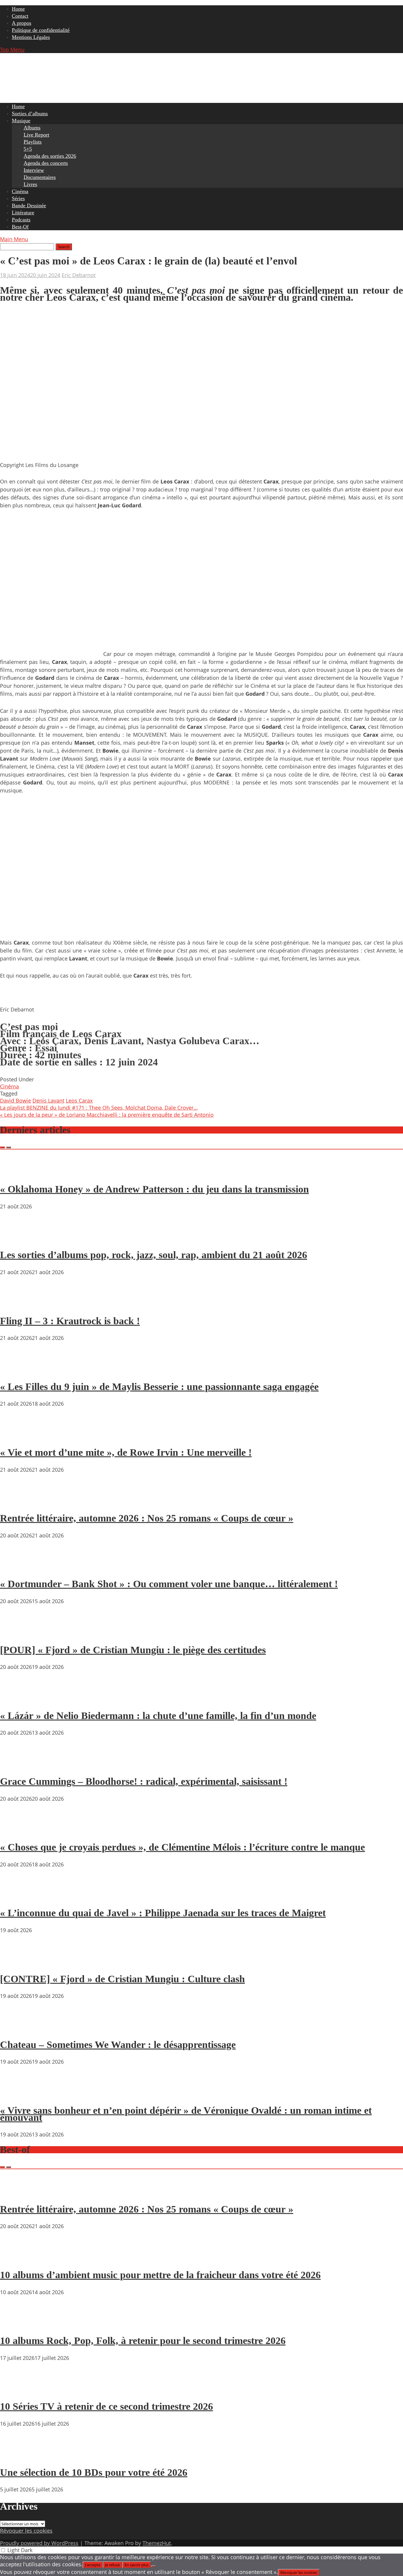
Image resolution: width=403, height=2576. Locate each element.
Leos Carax (79, 1101)
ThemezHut (157, 2543)
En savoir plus (137, 2565)
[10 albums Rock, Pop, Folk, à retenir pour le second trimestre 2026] (18, 2324)
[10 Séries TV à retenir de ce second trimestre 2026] (18, 2390)
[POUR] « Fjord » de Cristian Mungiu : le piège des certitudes (133, 1650)
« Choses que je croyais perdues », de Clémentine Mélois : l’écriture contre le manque (182, 1847)
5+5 (28, 149)
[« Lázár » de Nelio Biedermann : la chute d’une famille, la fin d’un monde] (18, 1699)
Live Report (36, 135)
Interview (34, 170)
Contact (20, 16)
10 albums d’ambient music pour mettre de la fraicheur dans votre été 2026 (160, 2275)
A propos (22, 23)
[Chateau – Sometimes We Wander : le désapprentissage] (18, 2028)
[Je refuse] (153, 2566)
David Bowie (15, 1101)
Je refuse (112, 2565)
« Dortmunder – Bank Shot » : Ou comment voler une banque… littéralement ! (169, 1584)
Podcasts (21, 220)
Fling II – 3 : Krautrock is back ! (70, 1321)
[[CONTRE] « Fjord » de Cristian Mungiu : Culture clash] (18, 1962)
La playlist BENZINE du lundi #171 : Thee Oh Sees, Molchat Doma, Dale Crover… (99, 1108)
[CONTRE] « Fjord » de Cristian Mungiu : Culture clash (122, 1979)
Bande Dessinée (29, 205)
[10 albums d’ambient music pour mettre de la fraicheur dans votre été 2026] (18, 2258)
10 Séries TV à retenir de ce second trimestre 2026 (107, 2406)
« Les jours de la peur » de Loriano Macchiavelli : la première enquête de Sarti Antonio (107, 1115)
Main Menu (14, 239)
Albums (32, 128)
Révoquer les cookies (26, 2531)
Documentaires (40, 177)
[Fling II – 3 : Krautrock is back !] (18, 1304)
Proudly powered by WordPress (39, 2543)
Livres (30, 184)
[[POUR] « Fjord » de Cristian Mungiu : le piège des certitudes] (18, 1633)
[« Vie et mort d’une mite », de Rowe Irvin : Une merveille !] (18, 1435)
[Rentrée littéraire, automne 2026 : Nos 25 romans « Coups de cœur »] (18, 1501)
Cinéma (20, 191)
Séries (18, 198)
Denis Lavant (48, 1101)
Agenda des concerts (46, 163)
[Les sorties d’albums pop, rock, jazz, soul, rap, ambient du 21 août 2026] (18, 1238)
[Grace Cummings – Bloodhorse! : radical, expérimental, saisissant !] (18, 1764)
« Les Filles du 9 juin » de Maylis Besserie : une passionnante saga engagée (159, 1387)
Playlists (33, 142)
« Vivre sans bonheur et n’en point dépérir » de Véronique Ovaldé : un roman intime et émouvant (186, 2114)
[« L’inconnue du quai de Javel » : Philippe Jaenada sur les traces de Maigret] (18, 1896)
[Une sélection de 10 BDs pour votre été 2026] (18, 2455)
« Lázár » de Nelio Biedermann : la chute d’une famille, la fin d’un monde (158, 1716)
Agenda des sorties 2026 (50, 156)
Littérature (23, 213)
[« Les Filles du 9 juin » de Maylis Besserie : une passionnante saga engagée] (18, 1370)
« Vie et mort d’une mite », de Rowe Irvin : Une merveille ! (126, 1452)
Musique (21, 121)
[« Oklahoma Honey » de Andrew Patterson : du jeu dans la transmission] (18, 1172)
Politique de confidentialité (41, 30)
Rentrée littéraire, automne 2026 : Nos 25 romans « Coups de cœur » (147, 1518)
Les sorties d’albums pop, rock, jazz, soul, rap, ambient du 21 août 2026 (154, 1255)
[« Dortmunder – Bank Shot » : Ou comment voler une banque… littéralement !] (18, 1567)
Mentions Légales (31, 37)
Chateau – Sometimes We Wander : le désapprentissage (118, 2045)
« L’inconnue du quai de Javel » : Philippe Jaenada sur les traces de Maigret (163, 1913)
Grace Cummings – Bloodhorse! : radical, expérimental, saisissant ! (144, 1781)
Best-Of (20, 227)
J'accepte (93, 2565)
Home (18, 9)
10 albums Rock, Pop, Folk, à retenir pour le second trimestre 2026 (143, 2341)
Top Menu (12, 50)
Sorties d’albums (30, 113)
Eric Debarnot (79, 275)
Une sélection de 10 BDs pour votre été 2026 (94, 2472)
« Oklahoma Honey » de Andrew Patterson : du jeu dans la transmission (154, 1189)
